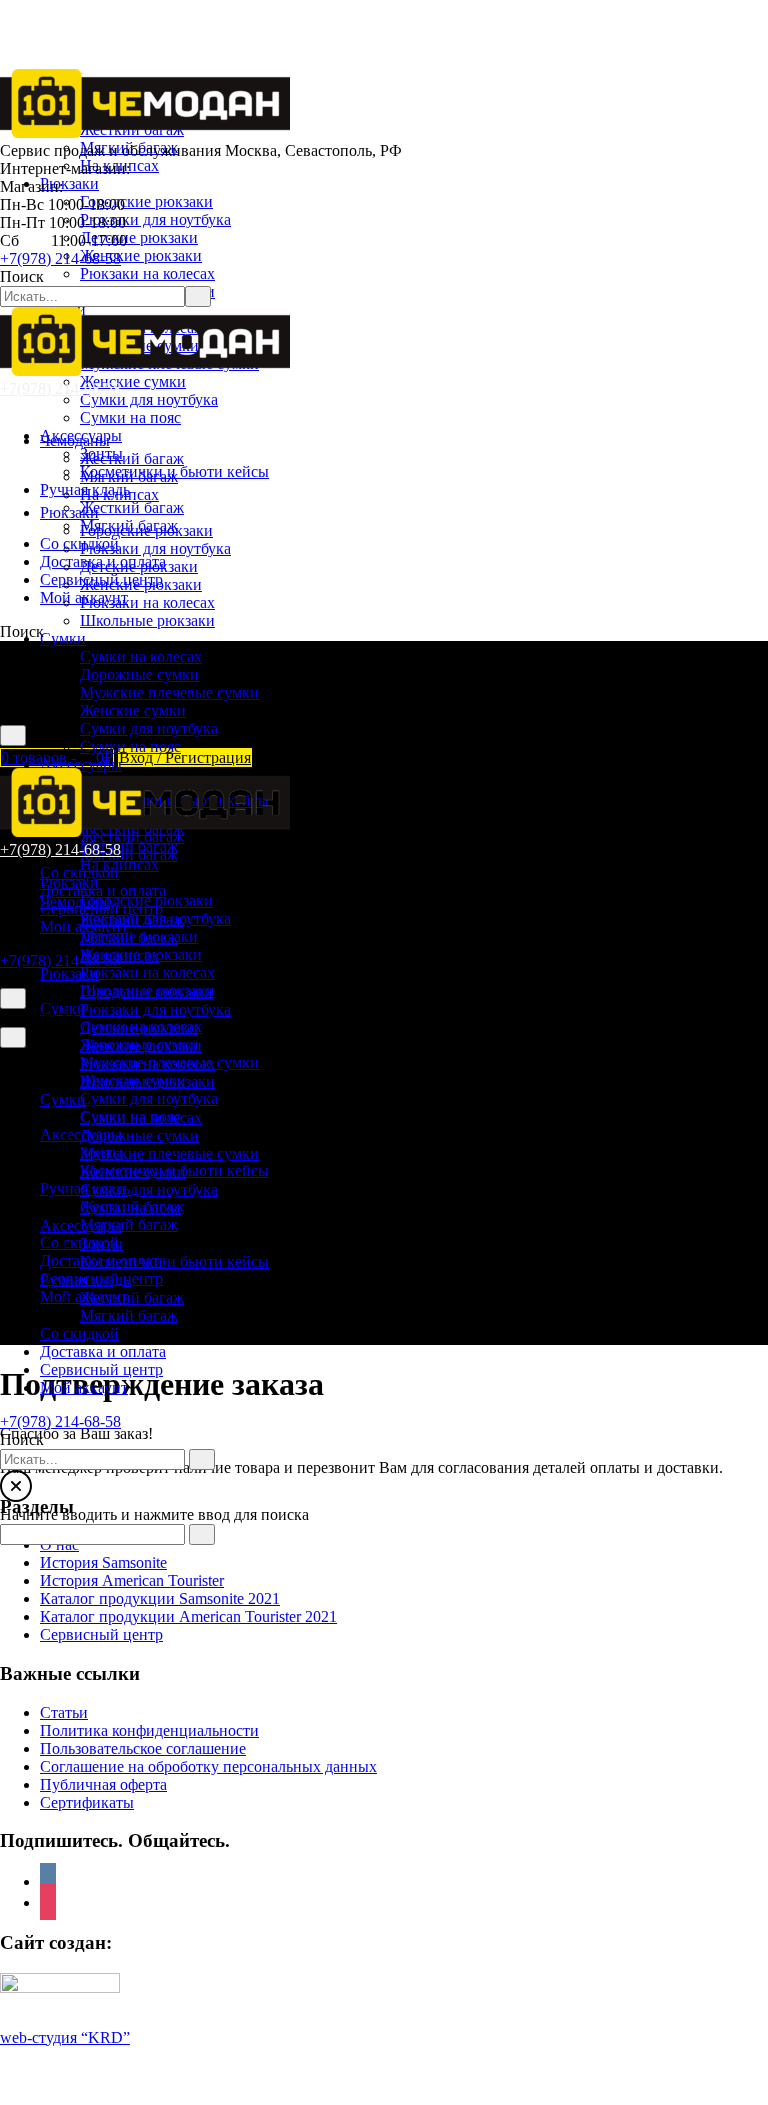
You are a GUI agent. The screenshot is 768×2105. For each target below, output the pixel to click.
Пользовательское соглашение (143, 1748)
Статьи (64, 1712)
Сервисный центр (101, 1634)
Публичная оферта (103, 1784)
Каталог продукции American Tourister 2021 (188, 1616)
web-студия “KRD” (65, 2037)
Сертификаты (87, 1802)
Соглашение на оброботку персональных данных (208, 1766)
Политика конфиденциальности (149, 1730)
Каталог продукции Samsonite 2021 (160, 1598)
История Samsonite (103, 1562)
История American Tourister (132, 1580)
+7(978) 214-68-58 (60, 258)
